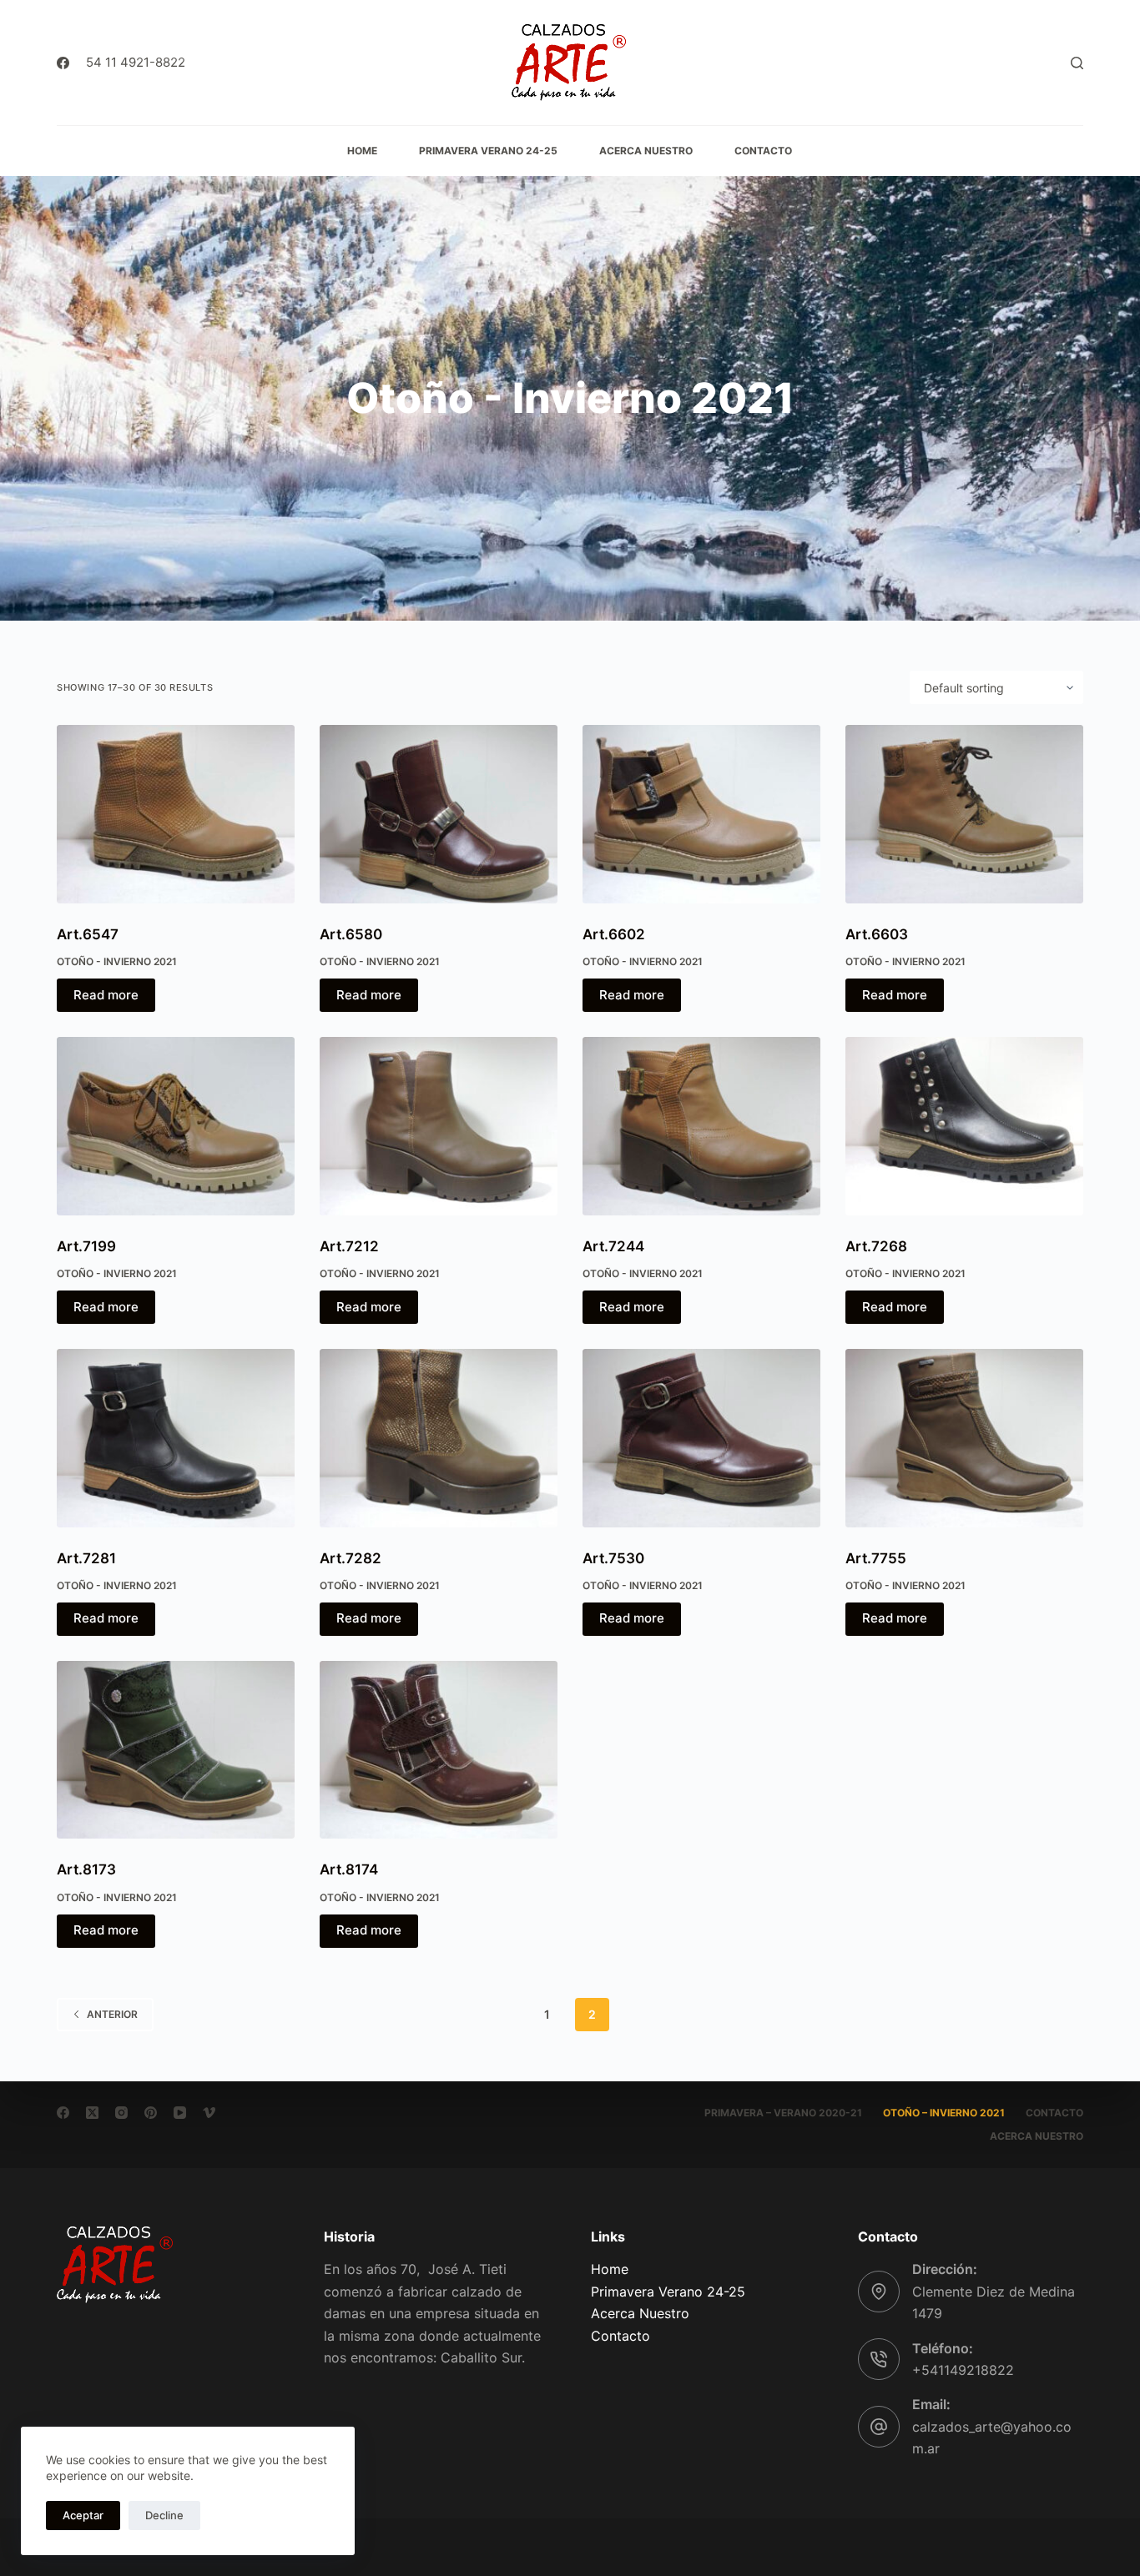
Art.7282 (351, 1558)
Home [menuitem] (362, 151)
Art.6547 (88, 934)
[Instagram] (121, 2113)
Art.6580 (351, 934)
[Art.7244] (701, 1126)
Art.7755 (876, 1558)
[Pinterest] (151, 2113)
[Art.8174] (439, 1750)
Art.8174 (349, 1869)
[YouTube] (180, 2113)
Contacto (620, 2336)
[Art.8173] (176, 1750)
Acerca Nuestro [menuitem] (646, 151)
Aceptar (83, 2515)
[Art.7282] (439, 1438)
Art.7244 (613, 1246)
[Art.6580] (439, 814)
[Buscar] (1077, 63)
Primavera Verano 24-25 (668, 2292)
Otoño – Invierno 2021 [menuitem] (944, 2113)
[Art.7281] (176, 1438)
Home (610, 2269)
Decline (164, 2515)
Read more (106, 995)
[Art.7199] (176, 1126)
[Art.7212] (439, 1126)
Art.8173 (86, 1869)
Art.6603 (877, 934)
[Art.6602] (701, 814)
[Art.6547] (176, 814)
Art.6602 (614, 934)
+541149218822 (963, 2370)
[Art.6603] (964, 814)
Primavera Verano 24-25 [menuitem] (488, 151)
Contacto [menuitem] (763, 151)
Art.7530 (613, 1558)
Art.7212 (349, 1246)
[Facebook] (63, 63)
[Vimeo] (209, 2113)
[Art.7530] (701, 1438)
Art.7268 (876, 1246)
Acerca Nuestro (640, 2313)
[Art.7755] (964, 1438)
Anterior (112, 2014)
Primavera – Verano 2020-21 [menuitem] (783, 2113)
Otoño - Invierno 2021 (117, 961)
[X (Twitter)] (92, 2113)
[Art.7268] (964, 1126)
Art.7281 (86, 1558)
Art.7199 (86, 1246)
